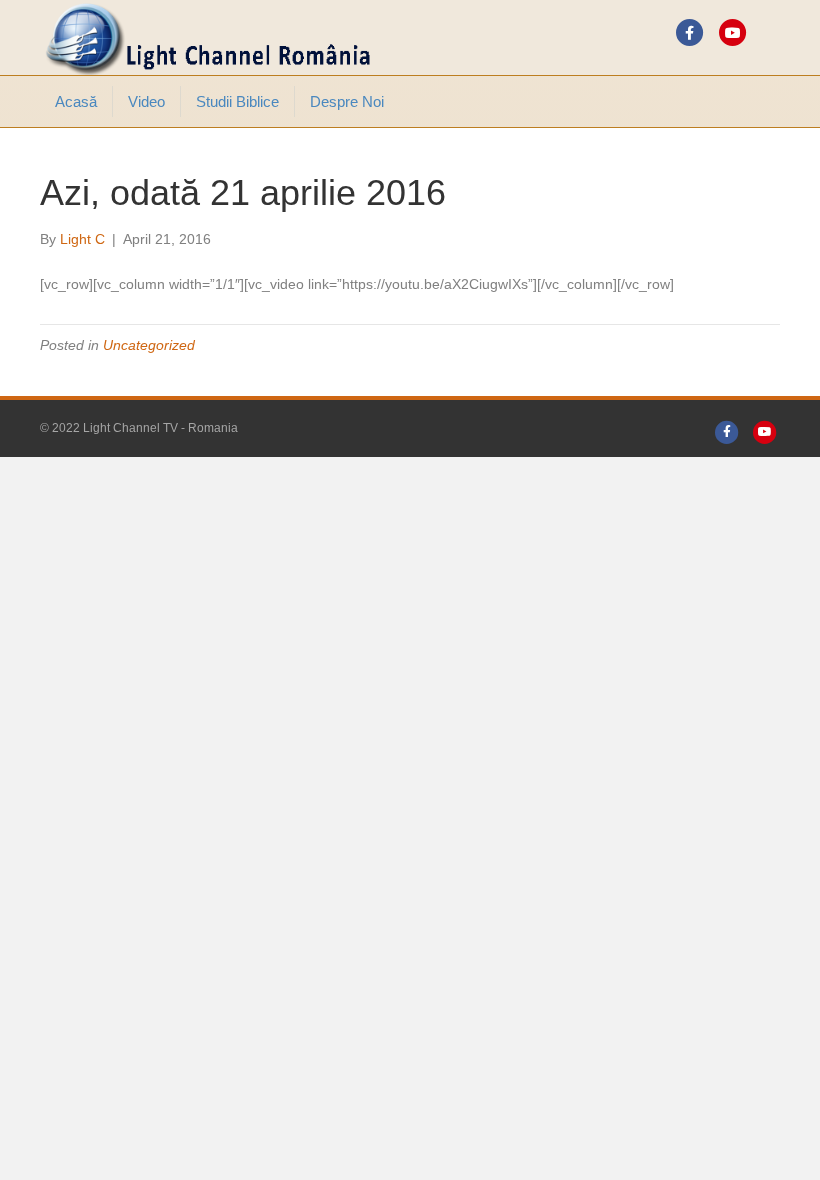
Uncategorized (149, 345)
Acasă (76, 101)
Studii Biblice (237, 101)
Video (146, 101)
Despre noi (347, 101)
